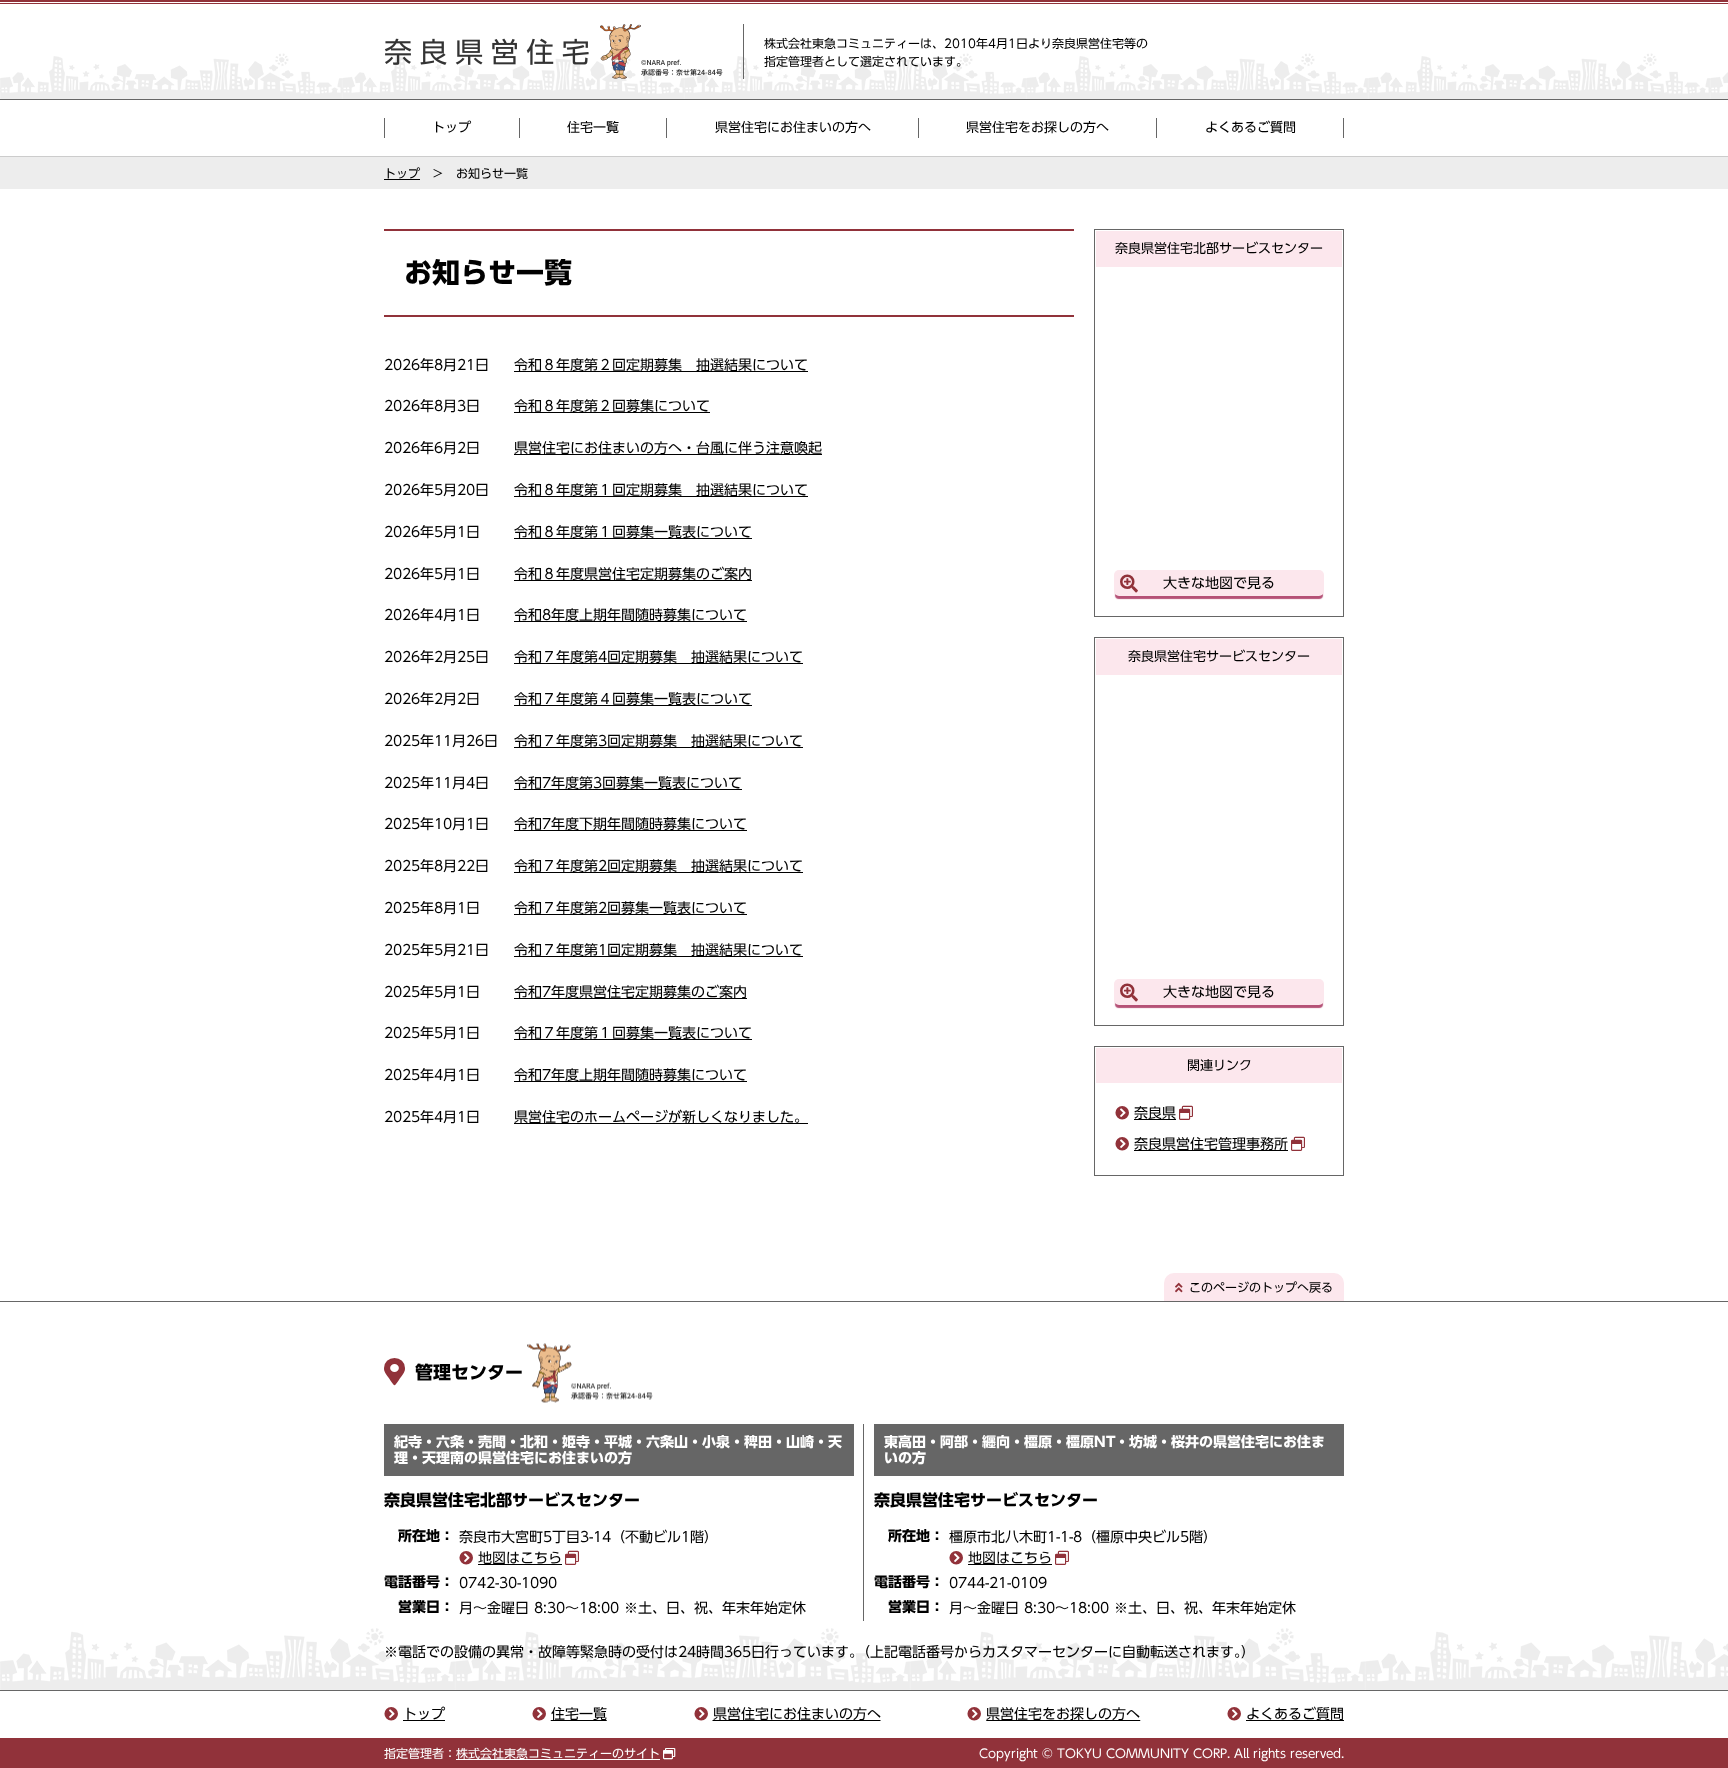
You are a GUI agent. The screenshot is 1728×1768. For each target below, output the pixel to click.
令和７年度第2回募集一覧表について (630, 908)
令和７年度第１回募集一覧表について (633, 1033)
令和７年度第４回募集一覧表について (633, 699)
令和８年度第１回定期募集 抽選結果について (661, 490)
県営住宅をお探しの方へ (1037, 127)
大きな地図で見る (1219, 583)
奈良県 (1155, 1113)
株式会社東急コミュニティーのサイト (558, 1753)
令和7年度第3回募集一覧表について (628, 783)
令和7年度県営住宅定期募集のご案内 (630, 992)
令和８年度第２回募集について (612, 406)
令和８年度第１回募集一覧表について (633, 532)
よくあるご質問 (1250, 127)
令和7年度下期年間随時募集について (630, 824)
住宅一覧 (593, 127)
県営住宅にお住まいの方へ (793, 127)
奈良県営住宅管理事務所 (1211, 1144)
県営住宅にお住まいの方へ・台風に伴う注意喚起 (668, 448)
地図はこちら (520, 1558)
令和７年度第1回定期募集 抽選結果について (658, 950)
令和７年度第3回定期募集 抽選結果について (658, 741)
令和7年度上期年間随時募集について (630, 1075)
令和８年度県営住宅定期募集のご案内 (633, 574)
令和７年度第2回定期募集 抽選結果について (658, 866)
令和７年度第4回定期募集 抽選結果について (658, 657)
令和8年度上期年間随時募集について (630, 615)
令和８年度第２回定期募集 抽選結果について (661, 365)
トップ (451, 127)
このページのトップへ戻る (1261, 1287)
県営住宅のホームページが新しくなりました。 (661, 1117)
